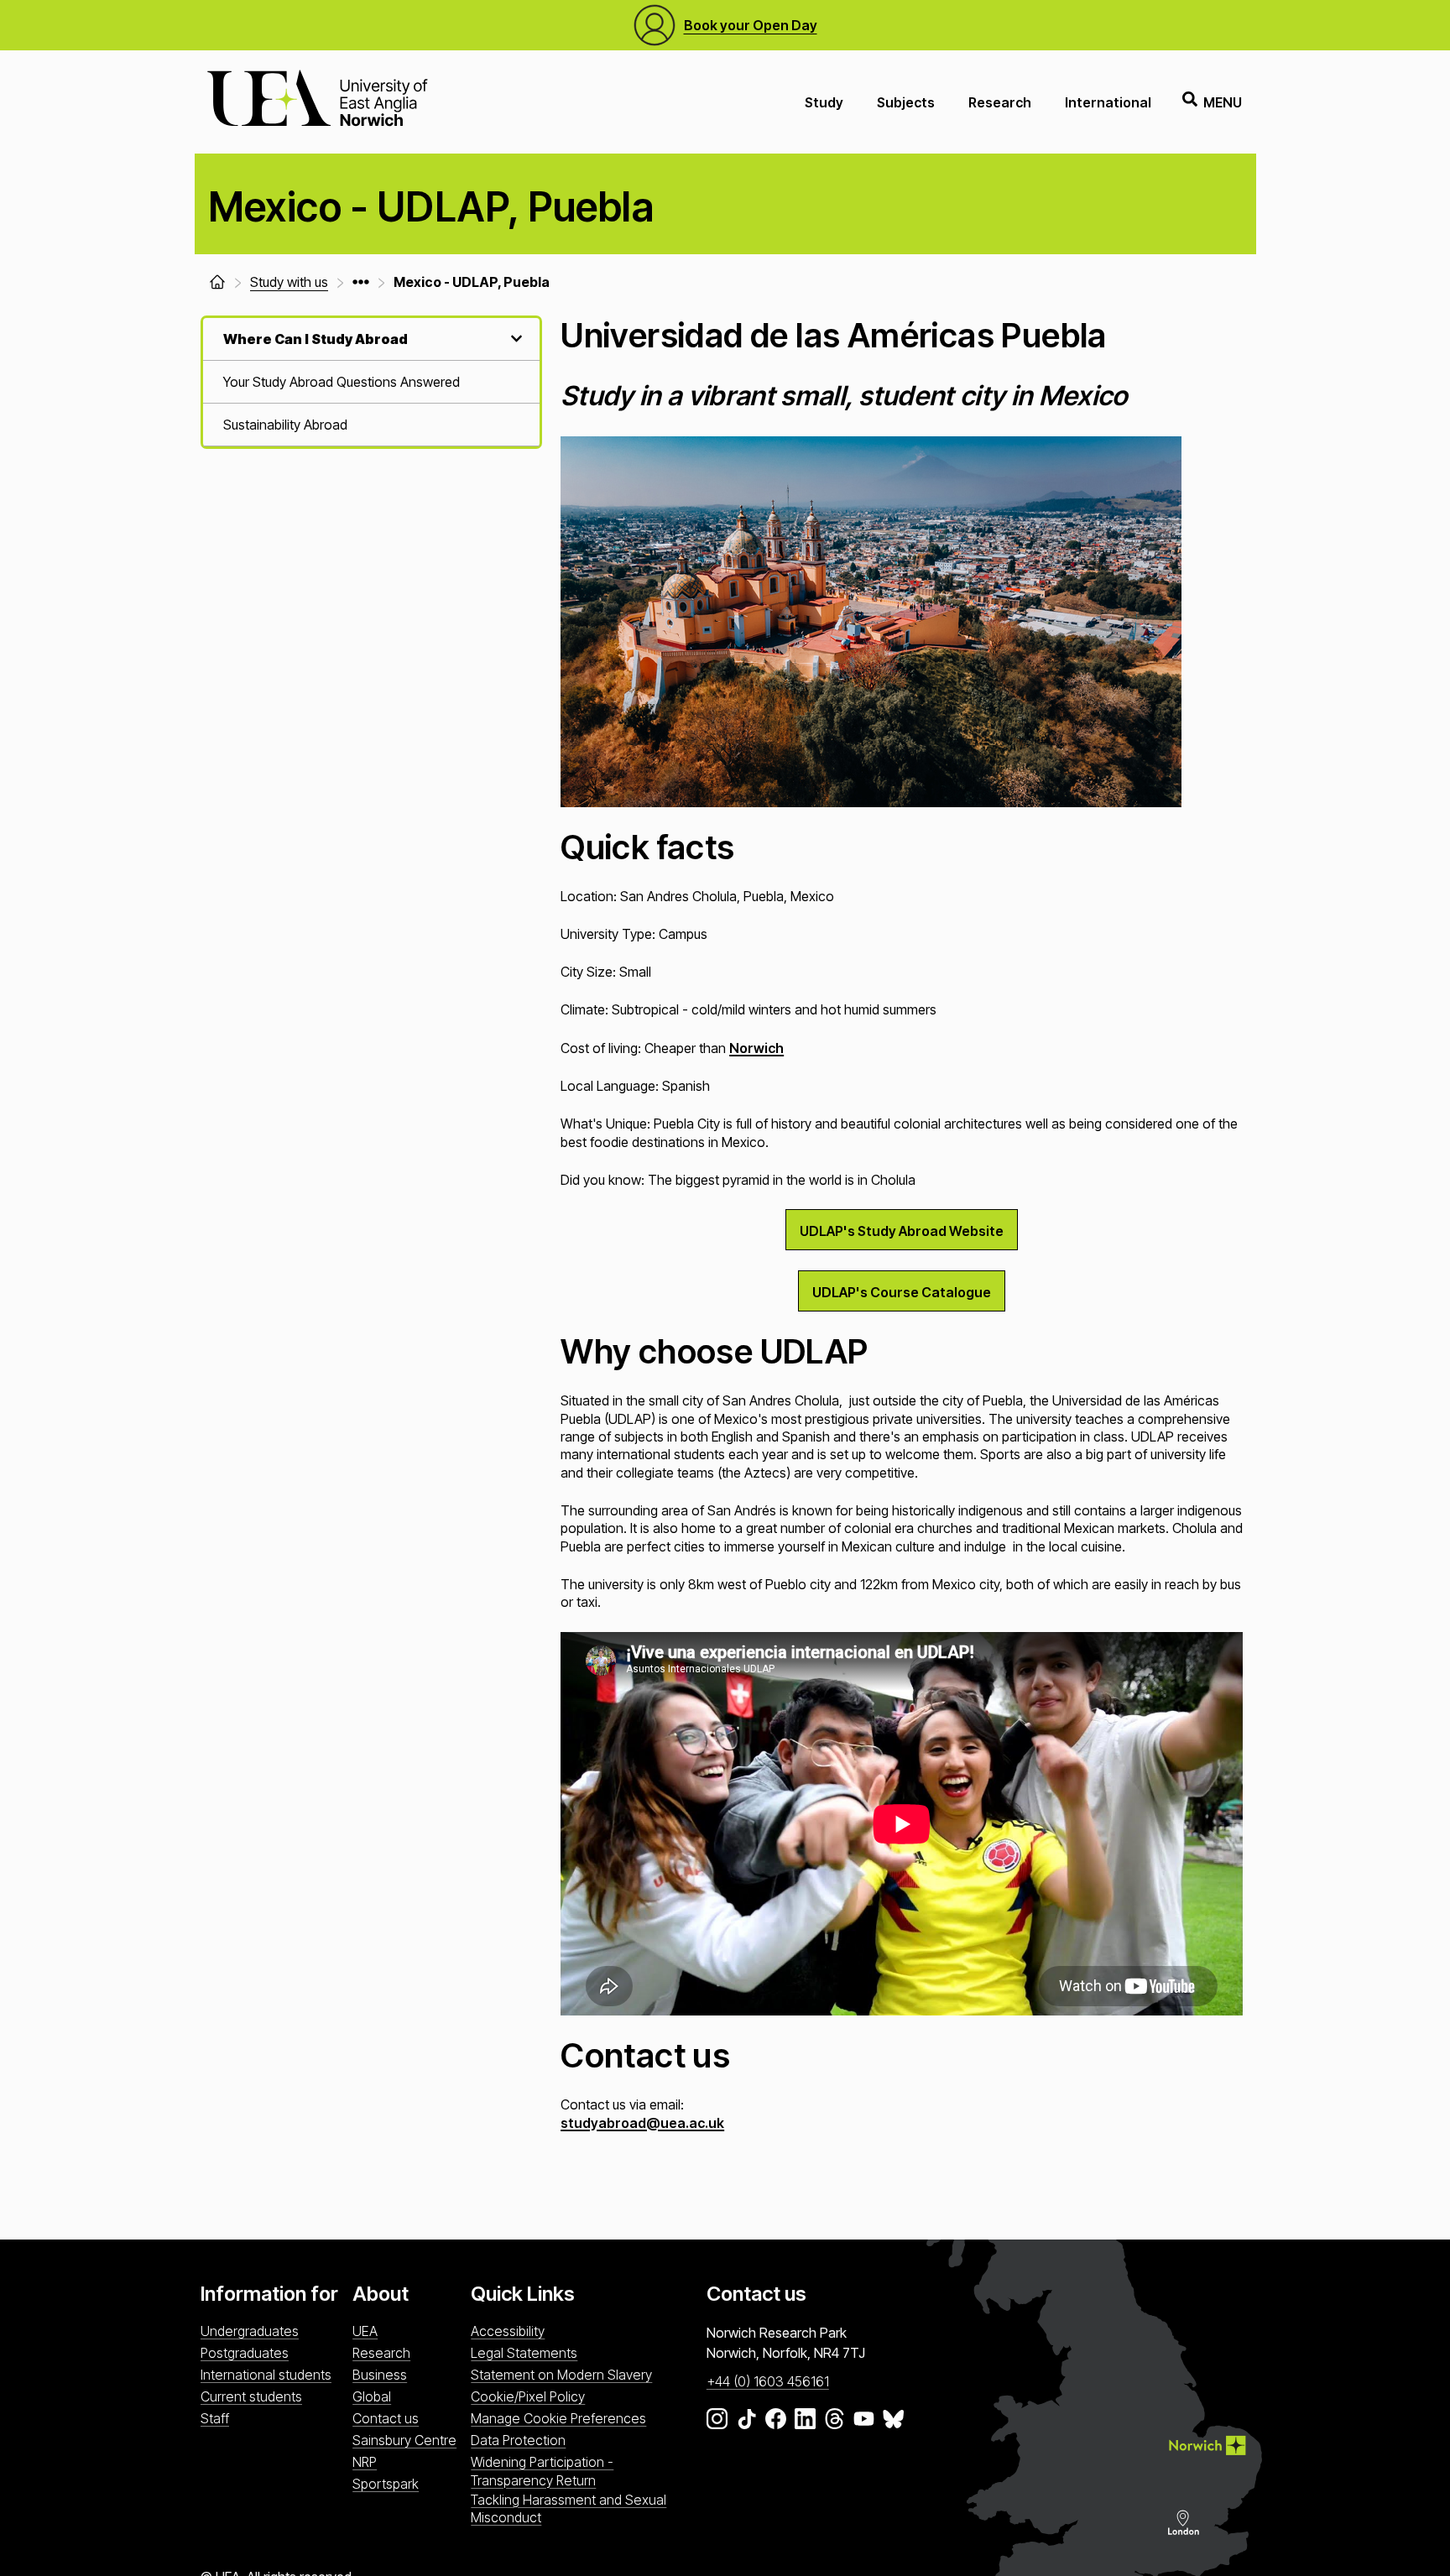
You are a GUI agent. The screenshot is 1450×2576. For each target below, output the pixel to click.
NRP (365, 2462)
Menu (1223, 102)
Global (372, 2396)
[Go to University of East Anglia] (317, 102)
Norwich (756, 1048)
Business (380, 2375)
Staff (215, 2418)
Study (824, 102)
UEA (365, 2331)
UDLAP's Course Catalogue (902, 1292)
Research (1000, 102)
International (1108, 102)
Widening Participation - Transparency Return (542, 2471)
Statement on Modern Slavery (561, 2375)
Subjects (906, 102)
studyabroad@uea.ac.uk (642, 2123)
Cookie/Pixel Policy (528, 2396)
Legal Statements (524, 2353)
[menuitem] (371, 382)
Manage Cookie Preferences (558, 2418)
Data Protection (518, 2440)
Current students (251, 2396)
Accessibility (508, 2331)
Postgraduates (245, 2353)
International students (266, 2375)
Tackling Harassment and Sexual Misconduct (569, 2508)
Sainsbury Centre (404, 2440)
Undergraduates (250, 2331)
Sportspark (386, 2484)
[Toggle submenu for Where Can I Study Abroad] (514, 339)
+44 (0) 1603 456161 (768, 2381)
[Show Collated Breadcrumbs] (361, 282)
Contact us (386, 2418)
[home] (217, 282)
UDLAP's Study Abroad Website (902, 1231)
